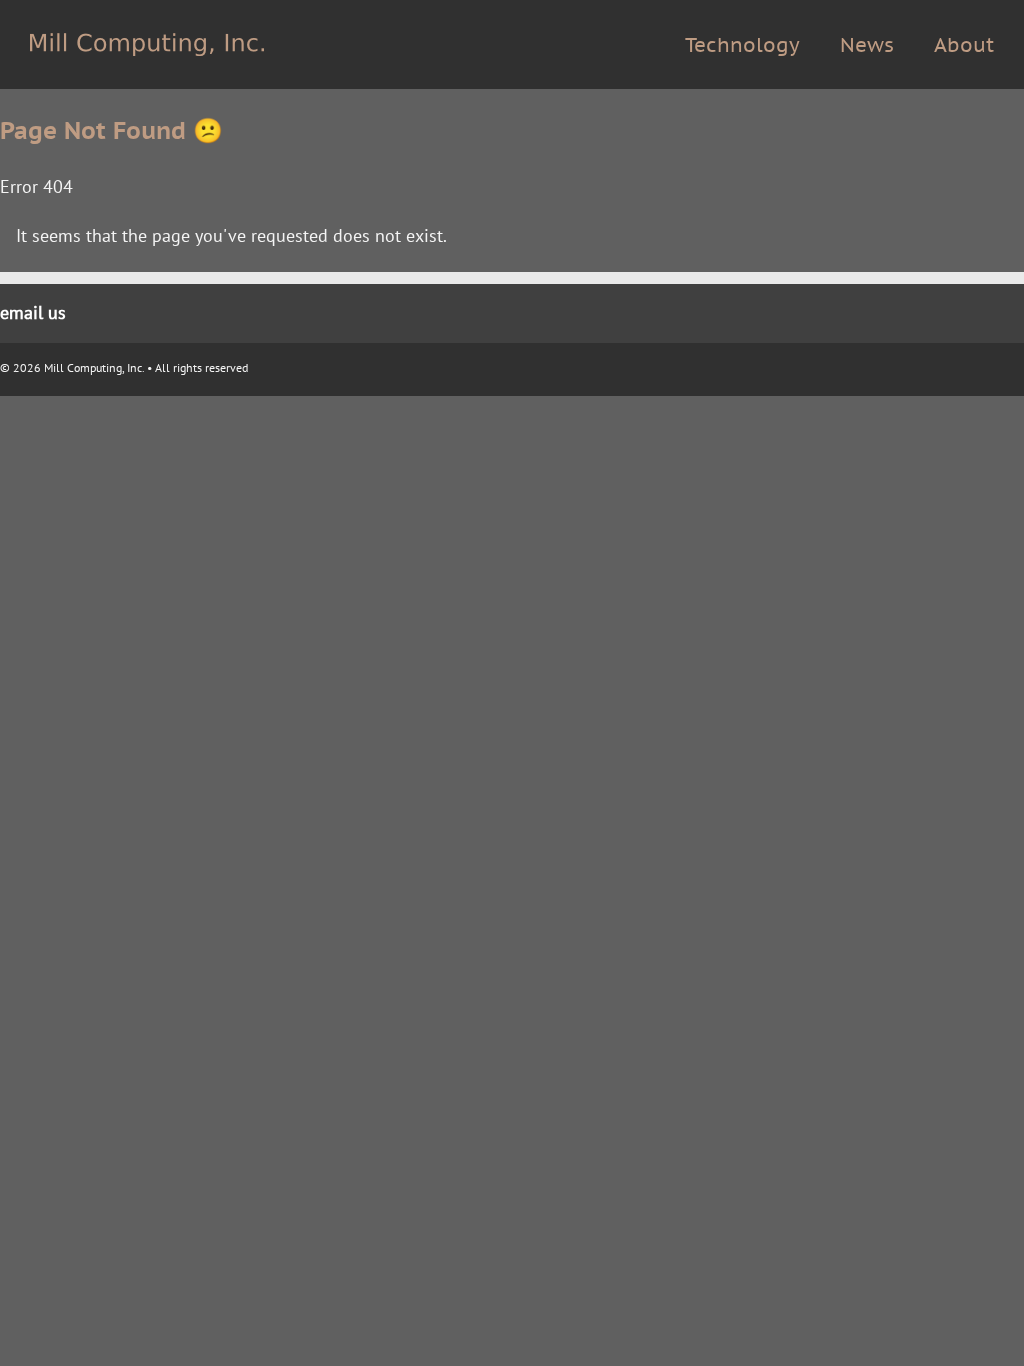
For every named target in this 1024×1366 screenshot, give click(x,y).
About (964, 45)
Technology (742, 45)
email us (33, 312)
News (867, 45)
